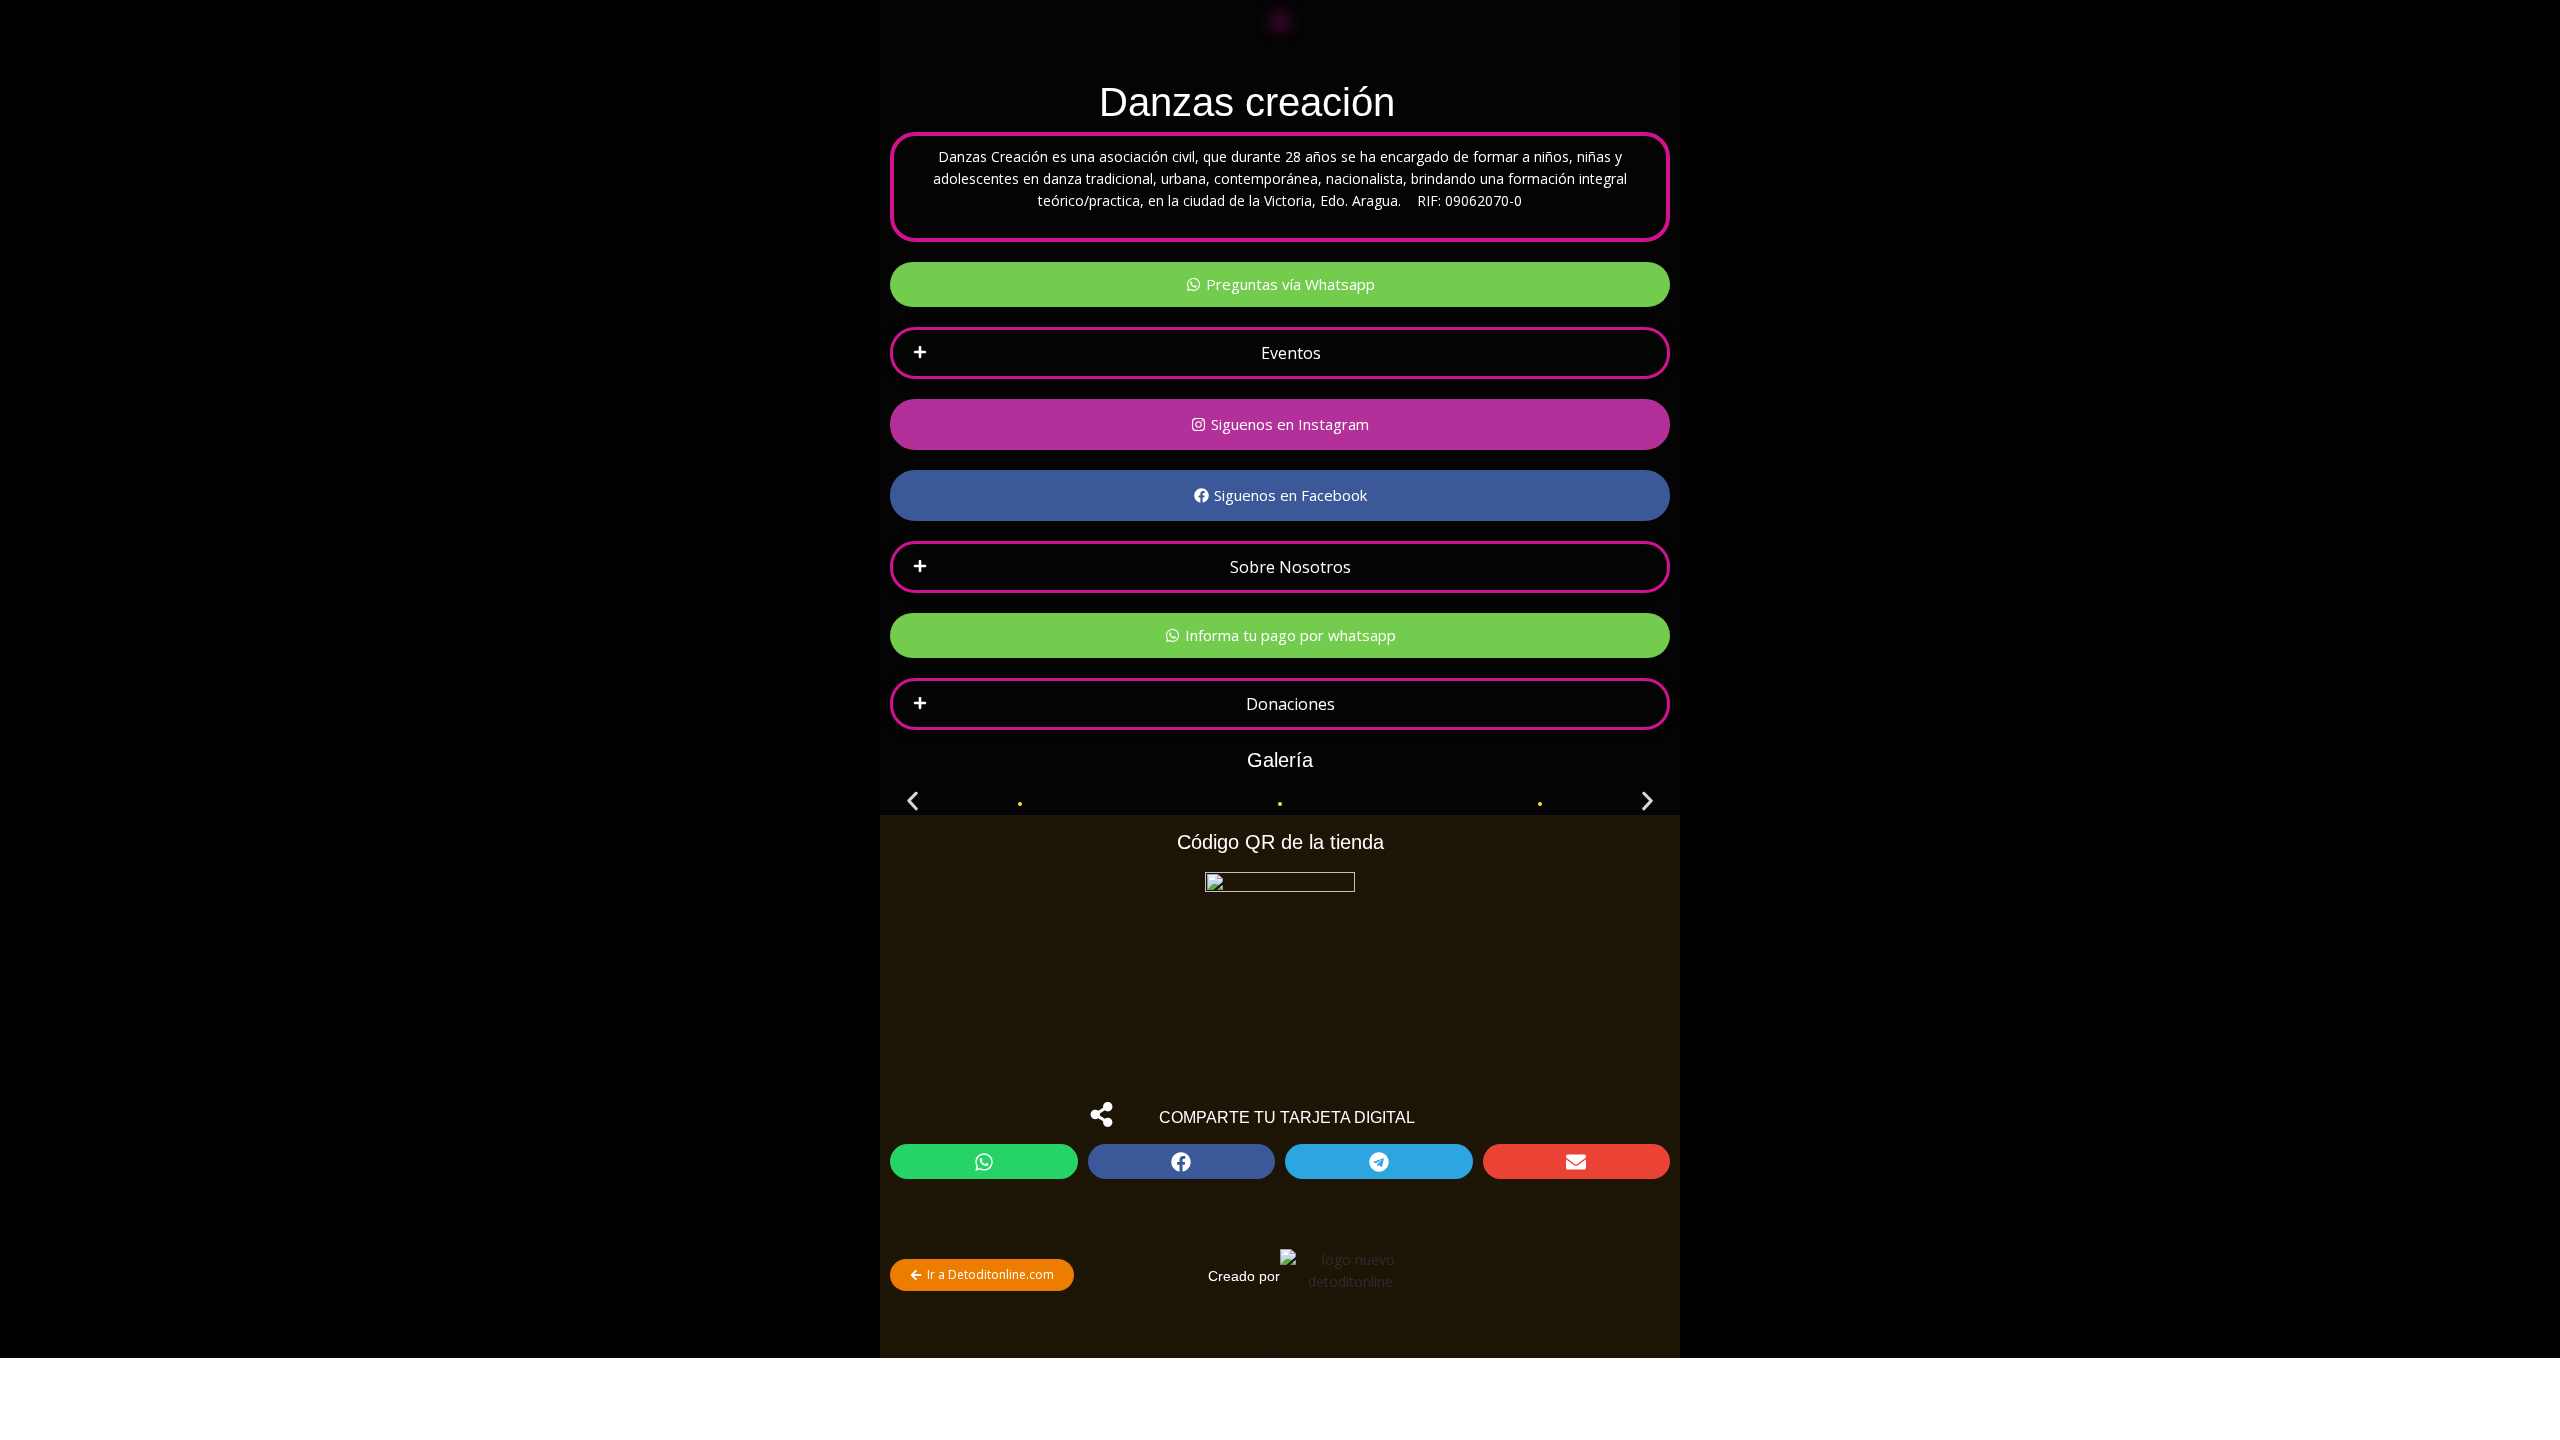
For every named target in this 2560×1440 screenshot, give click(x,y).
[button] (1280, 353)
